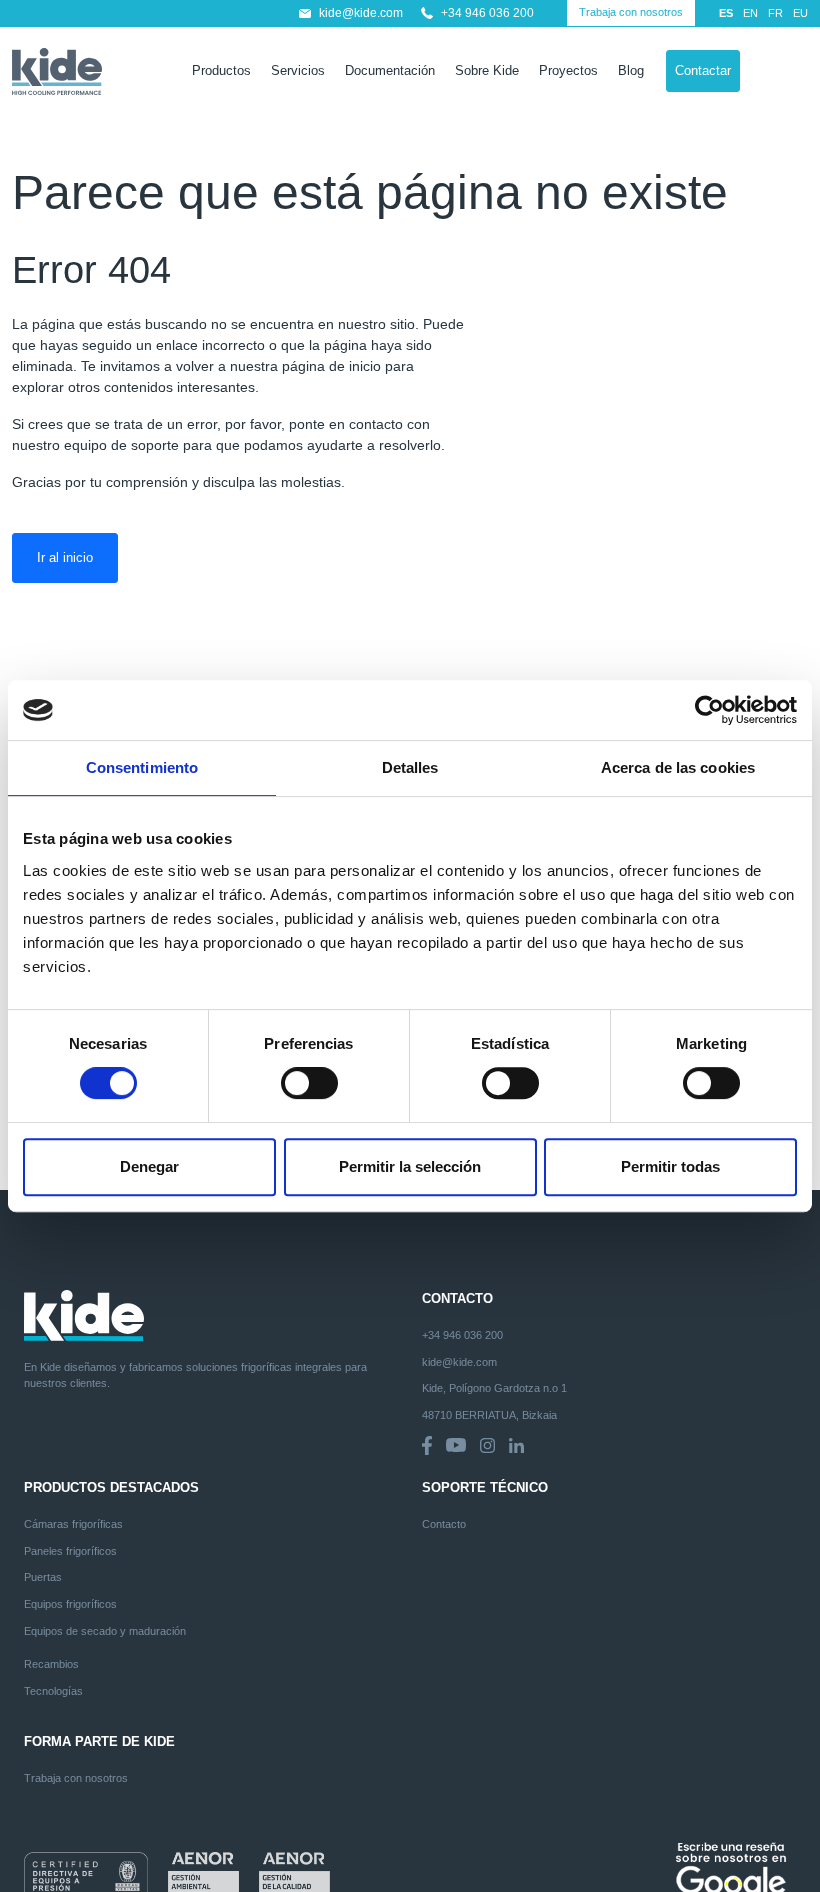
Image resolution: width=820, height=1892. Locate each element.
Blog (631, 71)
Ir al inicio (65, 557)
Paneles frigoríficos (70, 1551)
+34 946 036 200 (487, 13)
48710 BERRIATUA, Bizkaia (489, 1415)
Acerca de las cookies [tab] (678, 767)
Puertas (43, 1577)
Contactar (703, 70)
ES (726, 13)
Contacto (444, 1524)
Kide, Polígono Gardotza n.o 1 (494, 1388)
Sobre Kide (487, 71)
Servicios (298, 71)
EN (750, 13)
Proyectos (568, 71)
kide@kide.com (361, 13)
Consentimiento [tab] (142, 767)
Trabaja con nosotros (631, 12)
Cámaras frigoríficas (73, 1524)
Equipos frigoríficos (70, 1604)
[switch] (309, 1083)
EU (800, 13)
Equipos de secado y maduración (105, 1631)
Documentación (390, 71)
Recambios (51, 1664)
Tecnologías (53, 1691)
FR (775, 13)
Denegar (149, 1166)
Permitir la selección (410, 1166)
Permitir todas (670, 1166)
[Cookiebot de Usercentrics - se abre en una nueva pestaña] (709, 710)
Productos (221, 71)
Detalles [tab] (410, 767)
